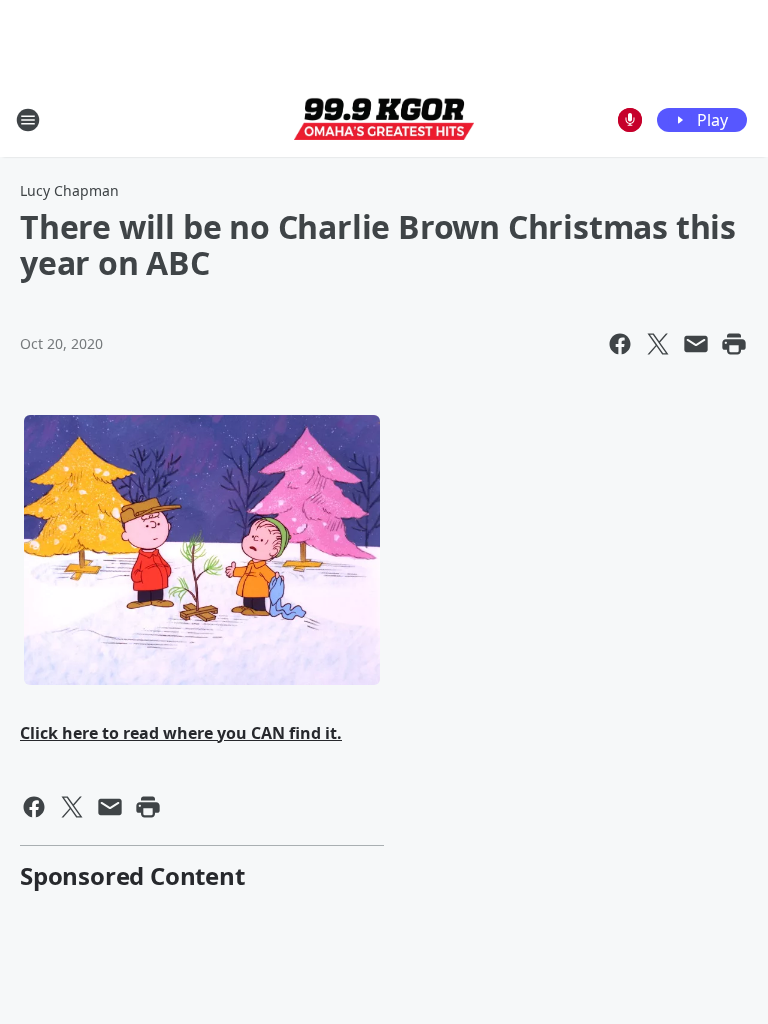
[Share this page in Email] (696, 344)
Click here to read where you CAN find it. (181, 733)
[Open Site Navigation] (28, 120)
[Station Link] (384, 120)
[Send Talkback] (630, 120)
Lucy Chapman (69, 190)
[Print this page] (734, 344)
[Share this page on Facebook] (620, 344)
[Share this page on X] (658, 344)
